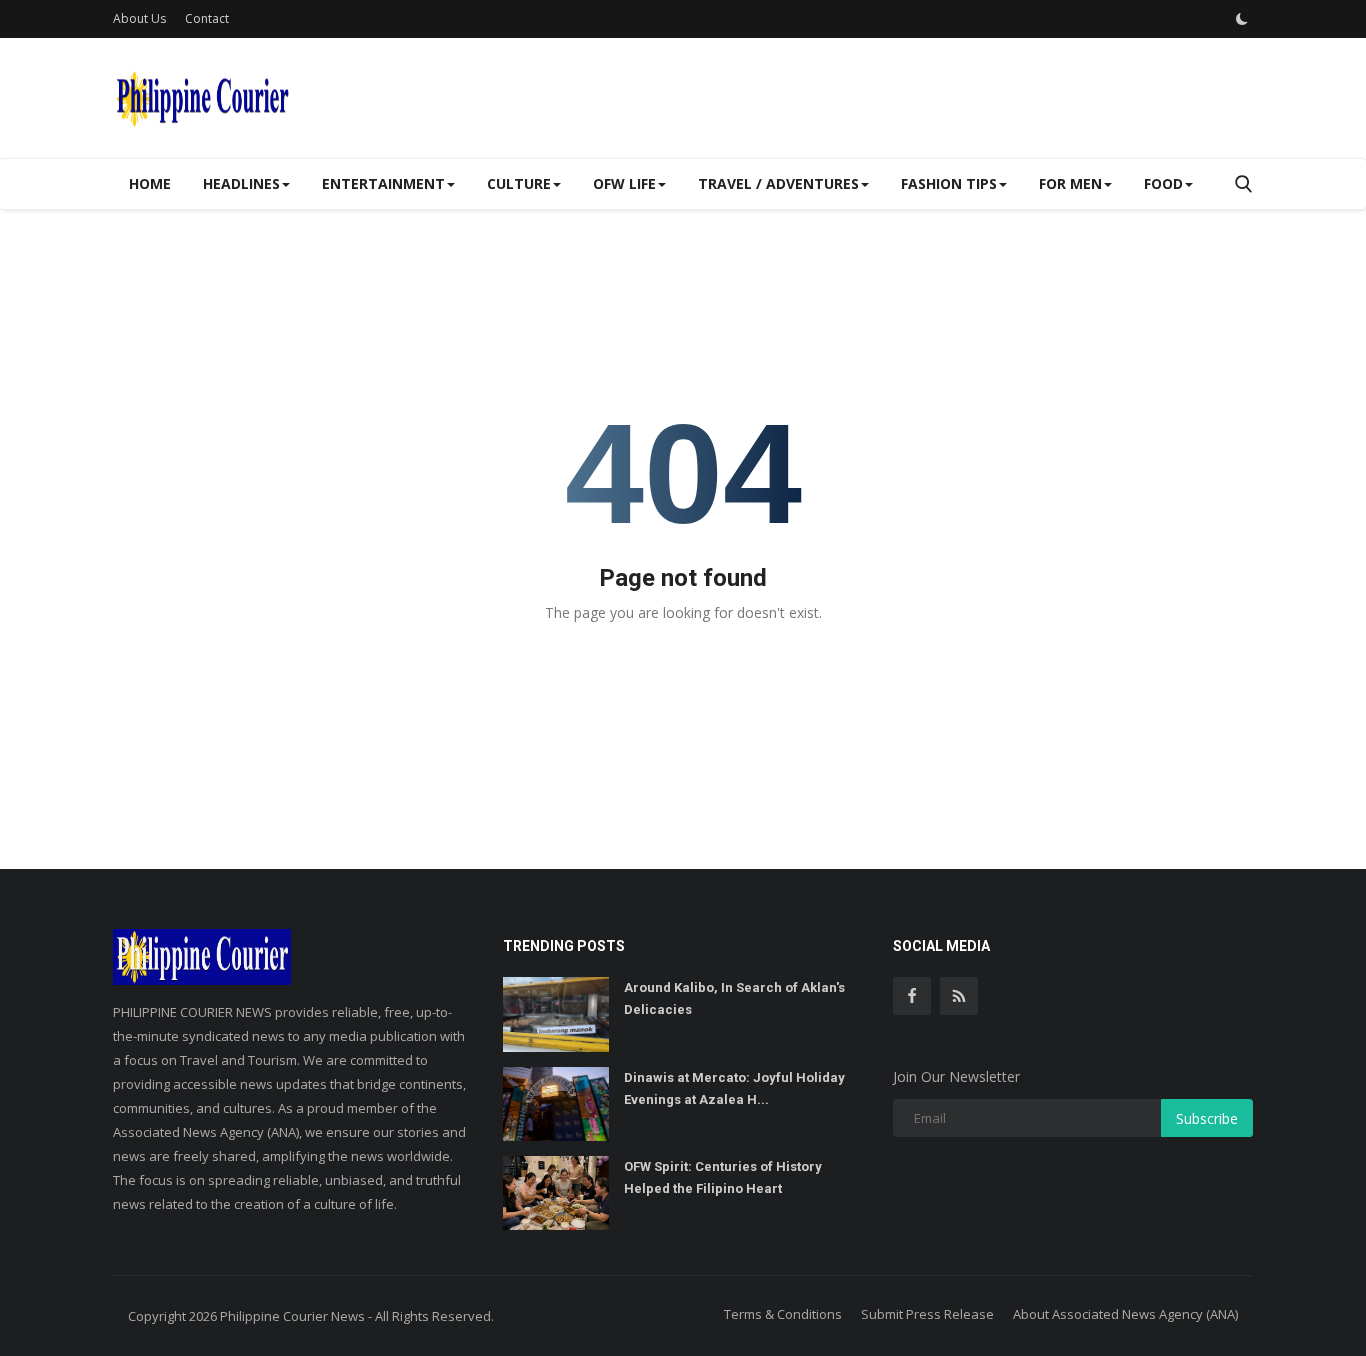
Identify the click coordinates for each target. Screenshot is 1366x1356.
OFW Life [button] (624, 183)
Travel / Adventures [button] (778, 183)
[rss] (959, 996)
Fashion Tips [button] (949, 183)
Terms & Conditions (783, 1314)
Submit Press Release (927, 1314)
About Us (139, 18)
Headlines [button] (241, 183)
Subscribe (1207, 1118)
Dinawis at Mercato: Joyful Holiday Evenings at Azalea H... (734, 1088)
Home (150, 183)
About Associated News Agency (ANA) (1125, 1314)
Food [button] (1163, 183)
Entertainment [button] (383, 183)
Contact (207, 18)
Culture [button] (519, 183)
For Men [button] (1070, 183)
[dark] (1242, 19)
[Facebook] (912, 996)
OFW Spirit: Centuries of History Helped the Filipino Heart (723, 1177)
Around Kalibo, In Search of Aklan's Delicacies (734, 998)
